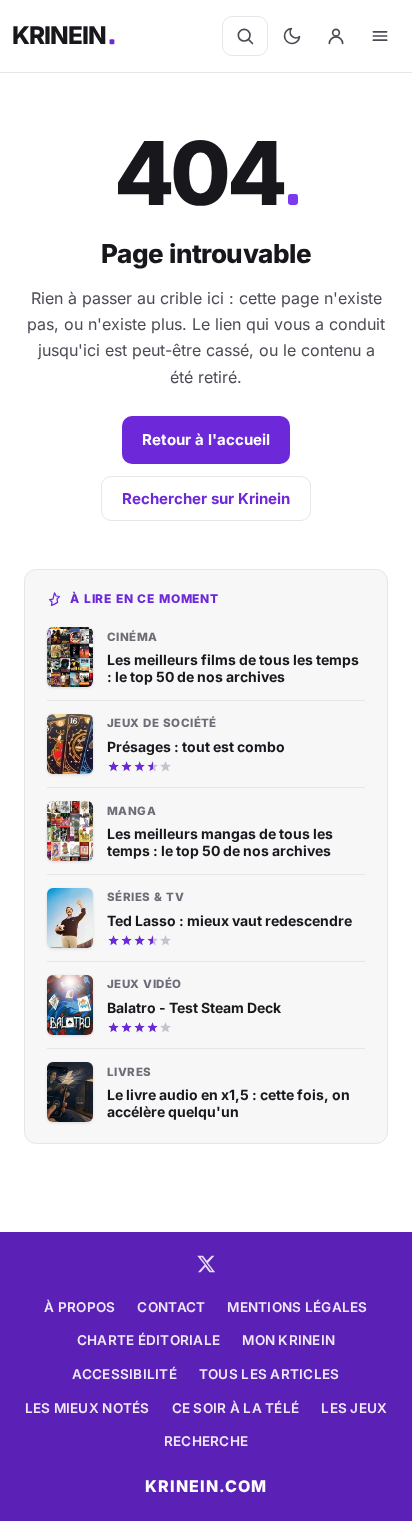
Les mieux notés (87, 1408)
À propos (79, 1307)
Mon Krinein (288, 1340)
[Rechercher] (245, 36)
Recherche (206, 1441)
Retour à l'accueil (206, 439)
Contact (171, 1307)
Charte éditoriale (149, 1340)
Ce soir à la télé (236, 1408)
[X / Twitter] (206, 1264)
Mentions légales (297, 1307)
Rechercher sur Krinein (206, 498)
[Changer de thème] (292, 36)
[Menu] (380, 36)
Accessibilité (124, 1374)
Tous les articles (269, 1374)
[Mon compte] (336, 36)
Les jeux (354, 1408)
